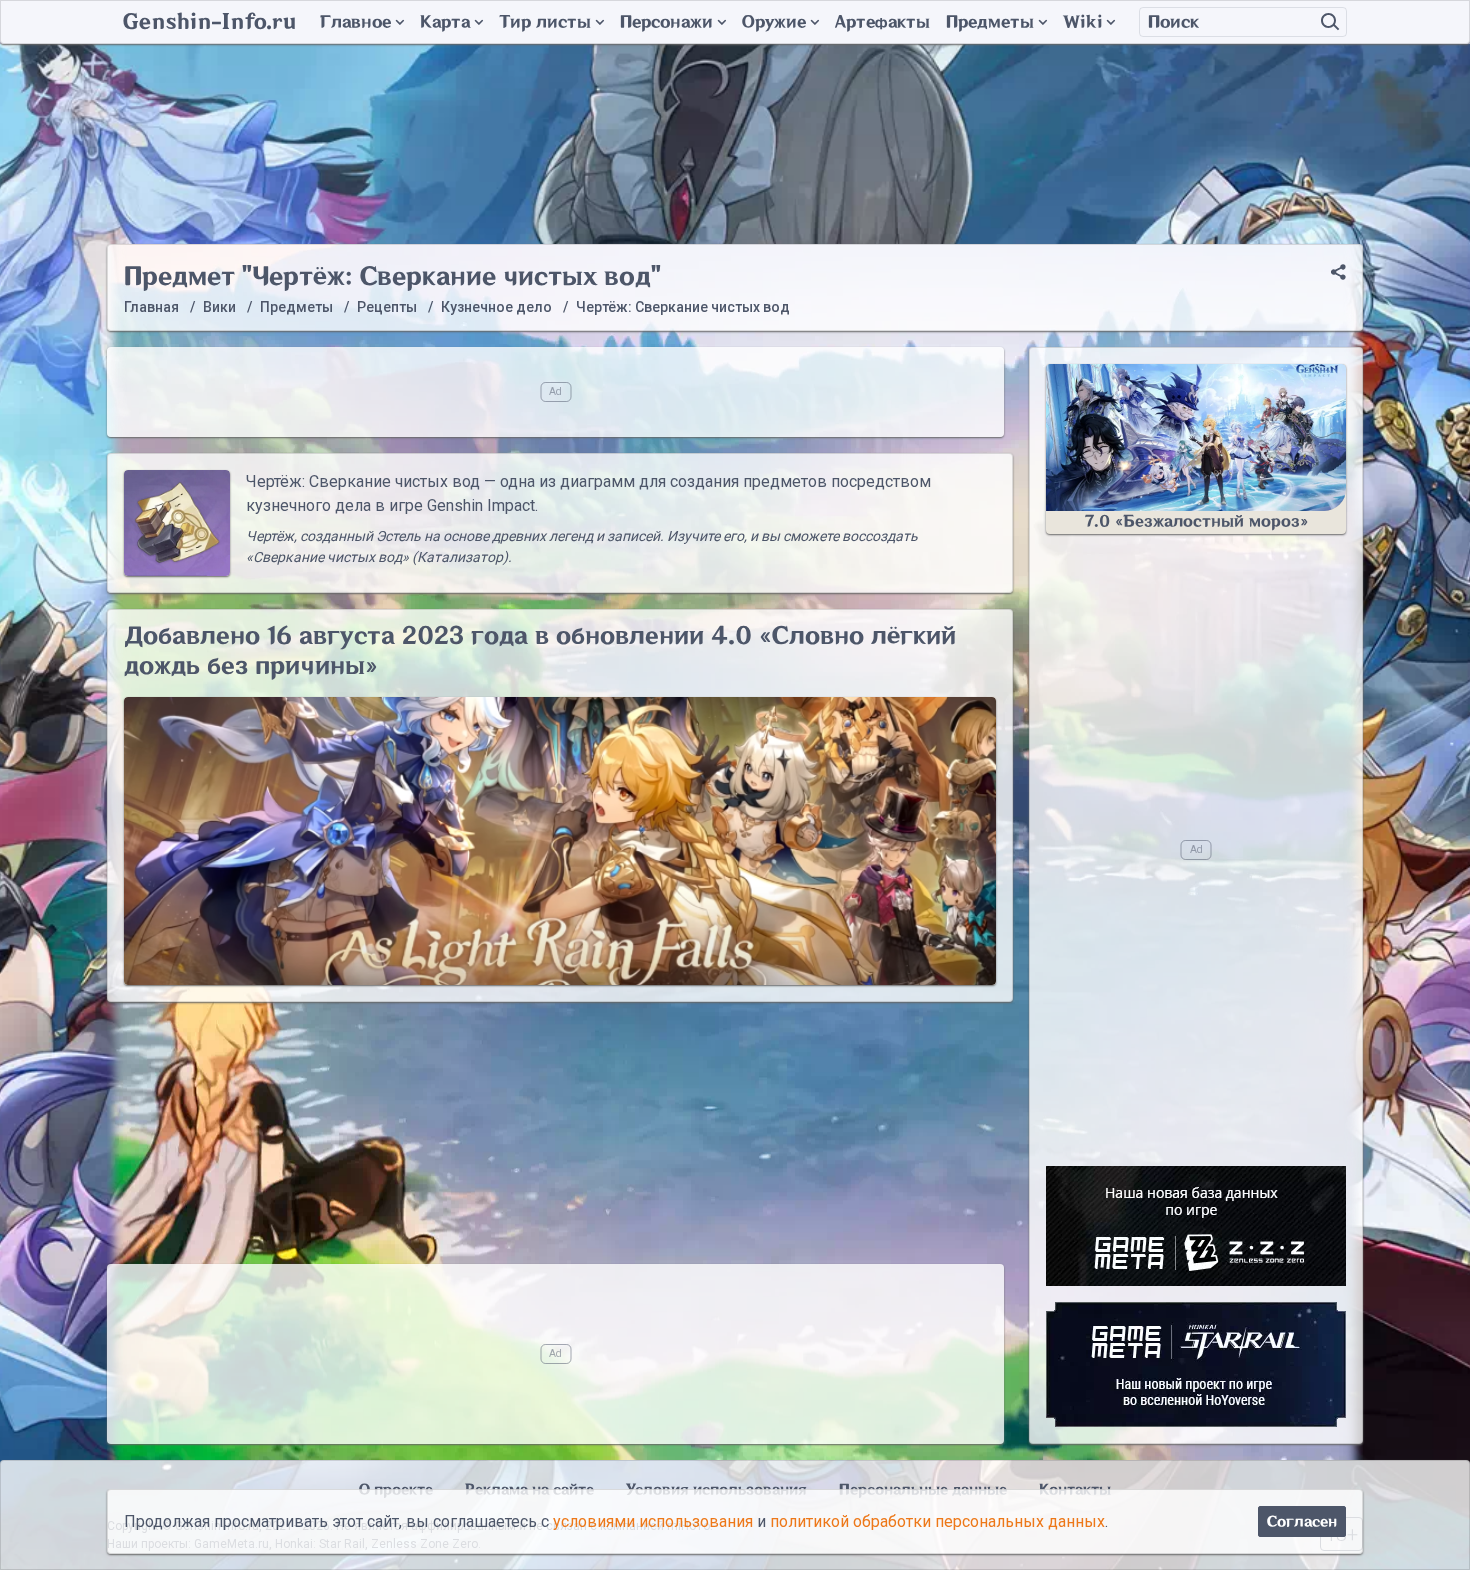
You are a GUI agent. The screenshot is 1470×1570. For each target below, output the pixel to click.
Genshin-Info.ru (209, 22)
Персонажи (666, 22)
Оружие (774, 22)
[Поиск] (1330, 22)
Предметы (990, 22)
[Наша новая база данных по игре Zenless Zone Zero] (1196, 1226)
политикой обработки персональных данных (937, 1521)
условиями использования (653, 1521)
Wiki (1082, 22)
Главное (355, 22)
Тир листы (545, 22)
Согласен (1302, 1521)
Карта (445, 22)
